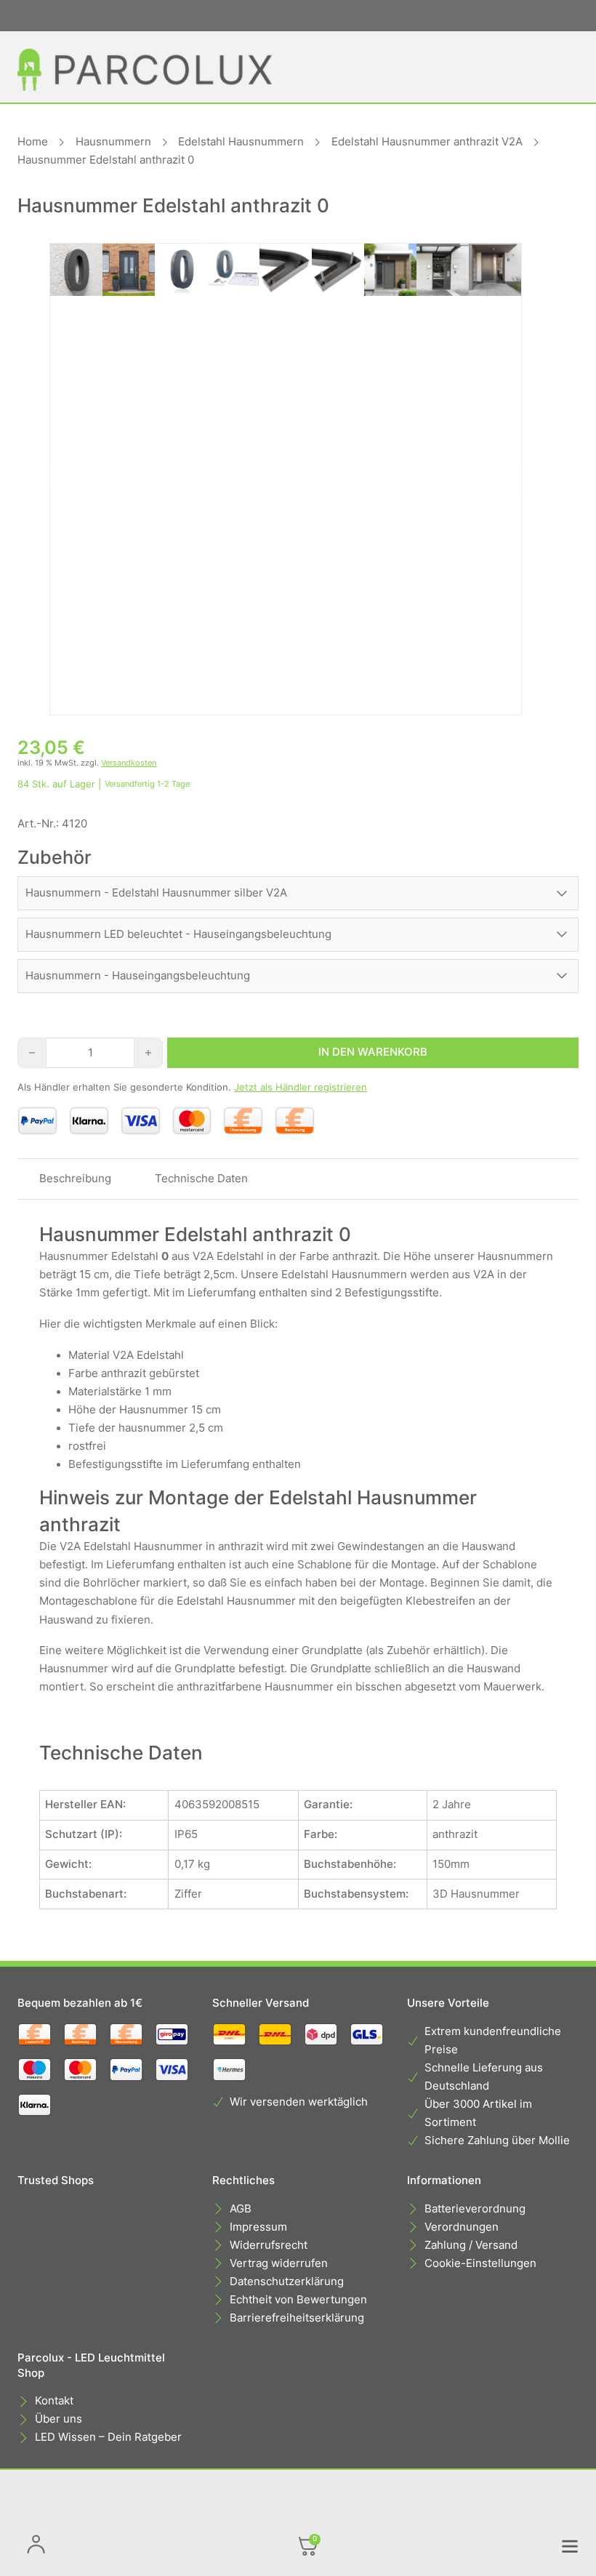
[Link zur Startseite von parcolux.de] (145, 70)
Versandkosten (129, 763)
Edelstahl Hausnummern (241, 142)
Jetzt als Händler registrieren (301, 1087)
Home (33, 142)
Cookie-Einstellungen (480, 2263)
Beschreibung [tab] (75, 1179)
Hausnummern (113, 142)
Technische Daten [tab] (201, 1179)
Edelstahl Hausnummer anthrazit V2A (427, 142)
